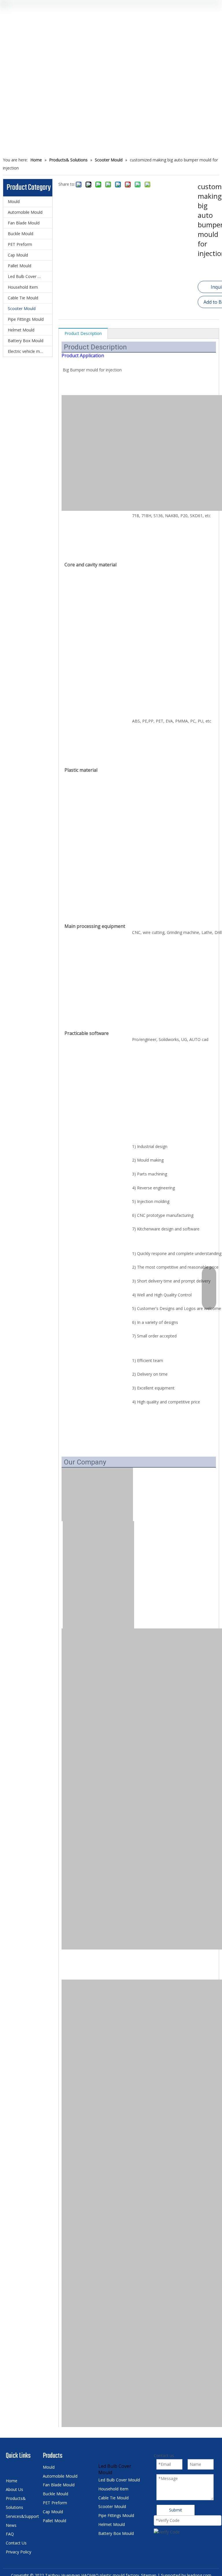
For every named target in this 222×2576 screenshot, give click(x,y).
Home (12, 2481)
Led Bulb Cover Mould (29, 276)
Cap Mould (18, 255)
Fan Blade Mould (24, 223)
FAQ (10, 2534)
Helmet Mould (21, 330)
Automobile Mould (25, 212)
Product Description (83, 333)
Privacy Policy (18, 2552)
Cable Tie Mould (23, 298)
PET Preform (20, 244)
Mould (14, 201)
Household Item (23, 287)
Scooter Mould (22, 308)
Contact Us (16, 2543)
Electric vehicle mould (28, 351)
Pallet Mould (20, 266)
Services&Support (22, 2516)
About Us (14, 2489)
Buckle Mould (21, 234)
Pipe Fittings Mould (26, 319)
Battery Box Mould (26, 341)
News (11, 2525)
